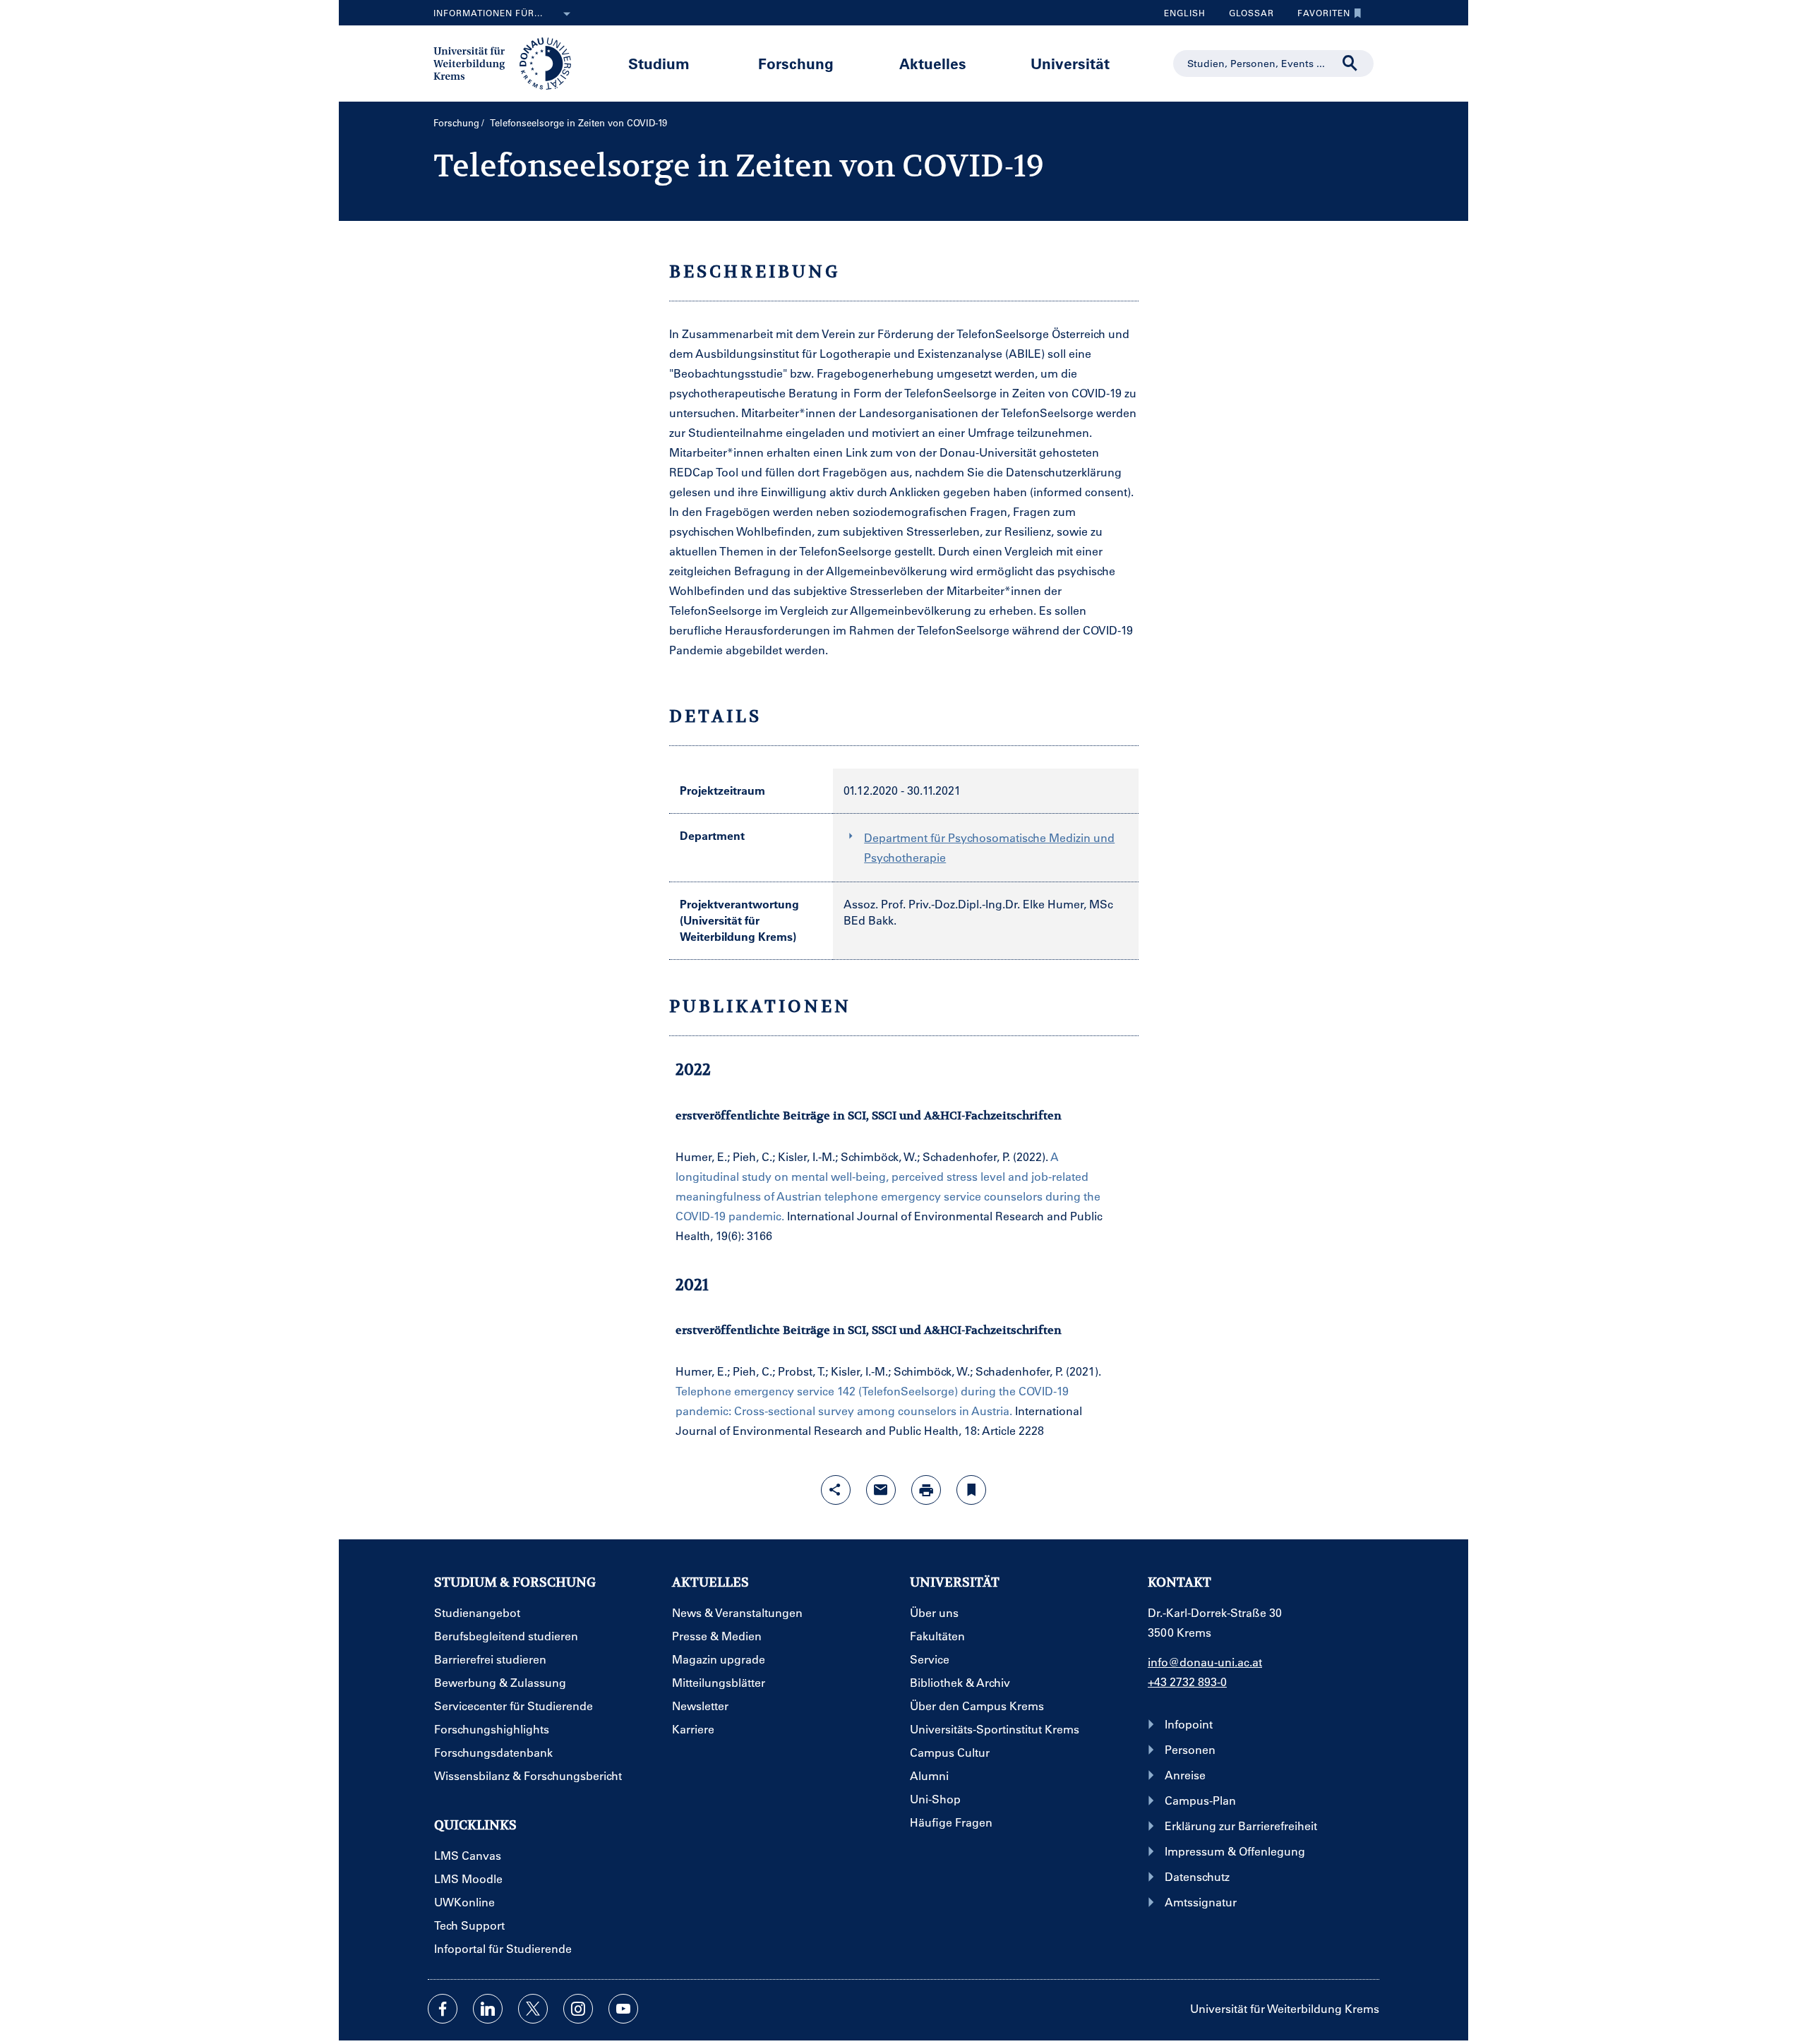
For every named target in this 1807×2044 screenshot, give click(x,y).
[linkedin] (488, 2009)
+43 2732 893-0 (1187, 1682)
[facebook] (443, 2009)
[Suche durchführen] (1350, 64)
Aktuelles (933, 63)
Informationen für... (488, 13)
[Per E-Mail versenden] (881, 1490)
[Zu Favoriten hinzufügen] (971, 1490)
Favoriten (1319, 16)
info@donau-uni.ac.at (1205, 1662)
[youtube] (623, 2009)
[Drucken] (926, 1490)
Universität (1070, 63)
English (1185, 13)
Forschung (796, 63)
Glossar (1246, 16)
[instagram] (578, 2009)
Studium (659, 63)
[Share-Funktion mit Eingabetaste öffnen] (836, 1490)
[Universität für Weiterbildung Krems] (509, 62)
